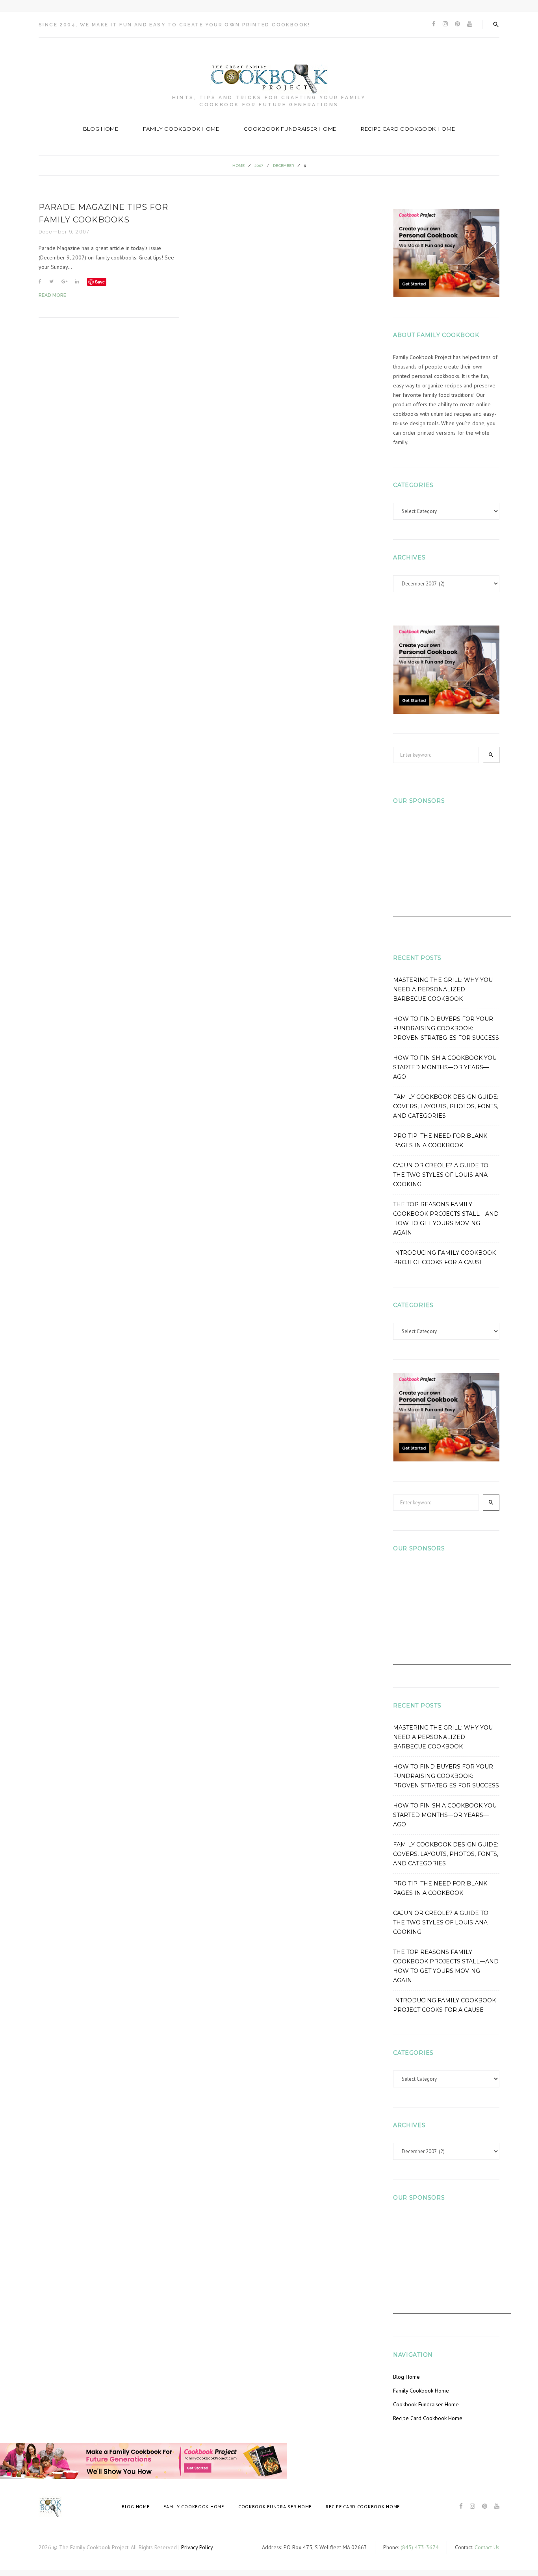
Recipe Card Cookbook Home (408, 129)
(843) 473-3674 (420, 2547)
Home (238, 166)
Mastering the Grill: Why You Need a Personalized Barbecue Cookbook (443, 989)
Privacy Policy (197, 2547)
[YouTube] (470, 24)
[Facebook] (434, 24)
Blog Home (101, 129)
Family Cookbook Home (181, 129)
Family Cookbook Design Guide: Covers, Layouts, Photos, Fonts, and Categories (446, 1106)
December (283, 166)
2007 (259, 166)
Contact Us (487, 2547)
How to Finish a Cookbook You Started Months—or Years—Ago (445, 1067)
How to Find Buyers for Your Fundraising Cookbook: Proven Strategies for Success (446, 1028)
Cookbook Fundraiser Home (290, 129)
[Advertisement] (452, 868)
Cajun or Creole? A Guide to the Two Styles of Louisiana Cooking (441, 1175)
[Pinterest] (457, 24)
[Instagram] (445, 24)
